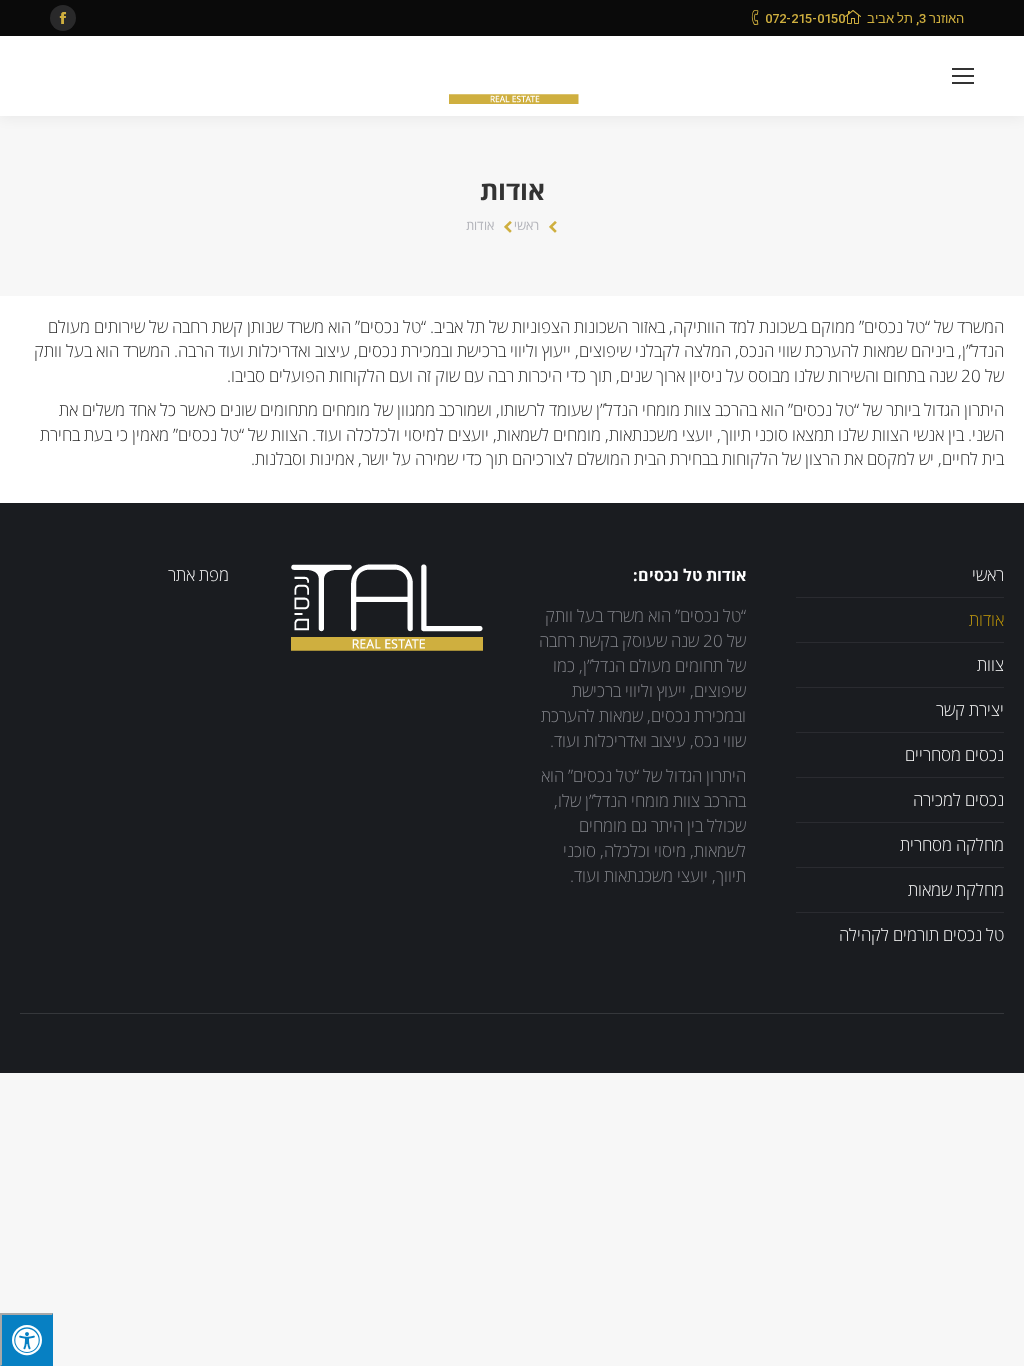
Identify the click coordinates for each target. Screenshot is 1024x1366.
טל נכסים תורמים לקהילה (921, 935)
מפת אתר (198, 575)
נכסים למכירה (958, 800)
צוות (990, 665)
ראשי (526, 226)
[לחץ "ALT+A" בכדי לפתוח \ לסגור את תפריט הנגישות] (26, 1339)
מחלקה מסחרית (952, 845)
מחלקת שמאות (956, 890)
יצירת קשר (970, 710)
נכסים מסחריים (954, 755)
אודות (986, 620)
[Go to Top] (992, 1334)
